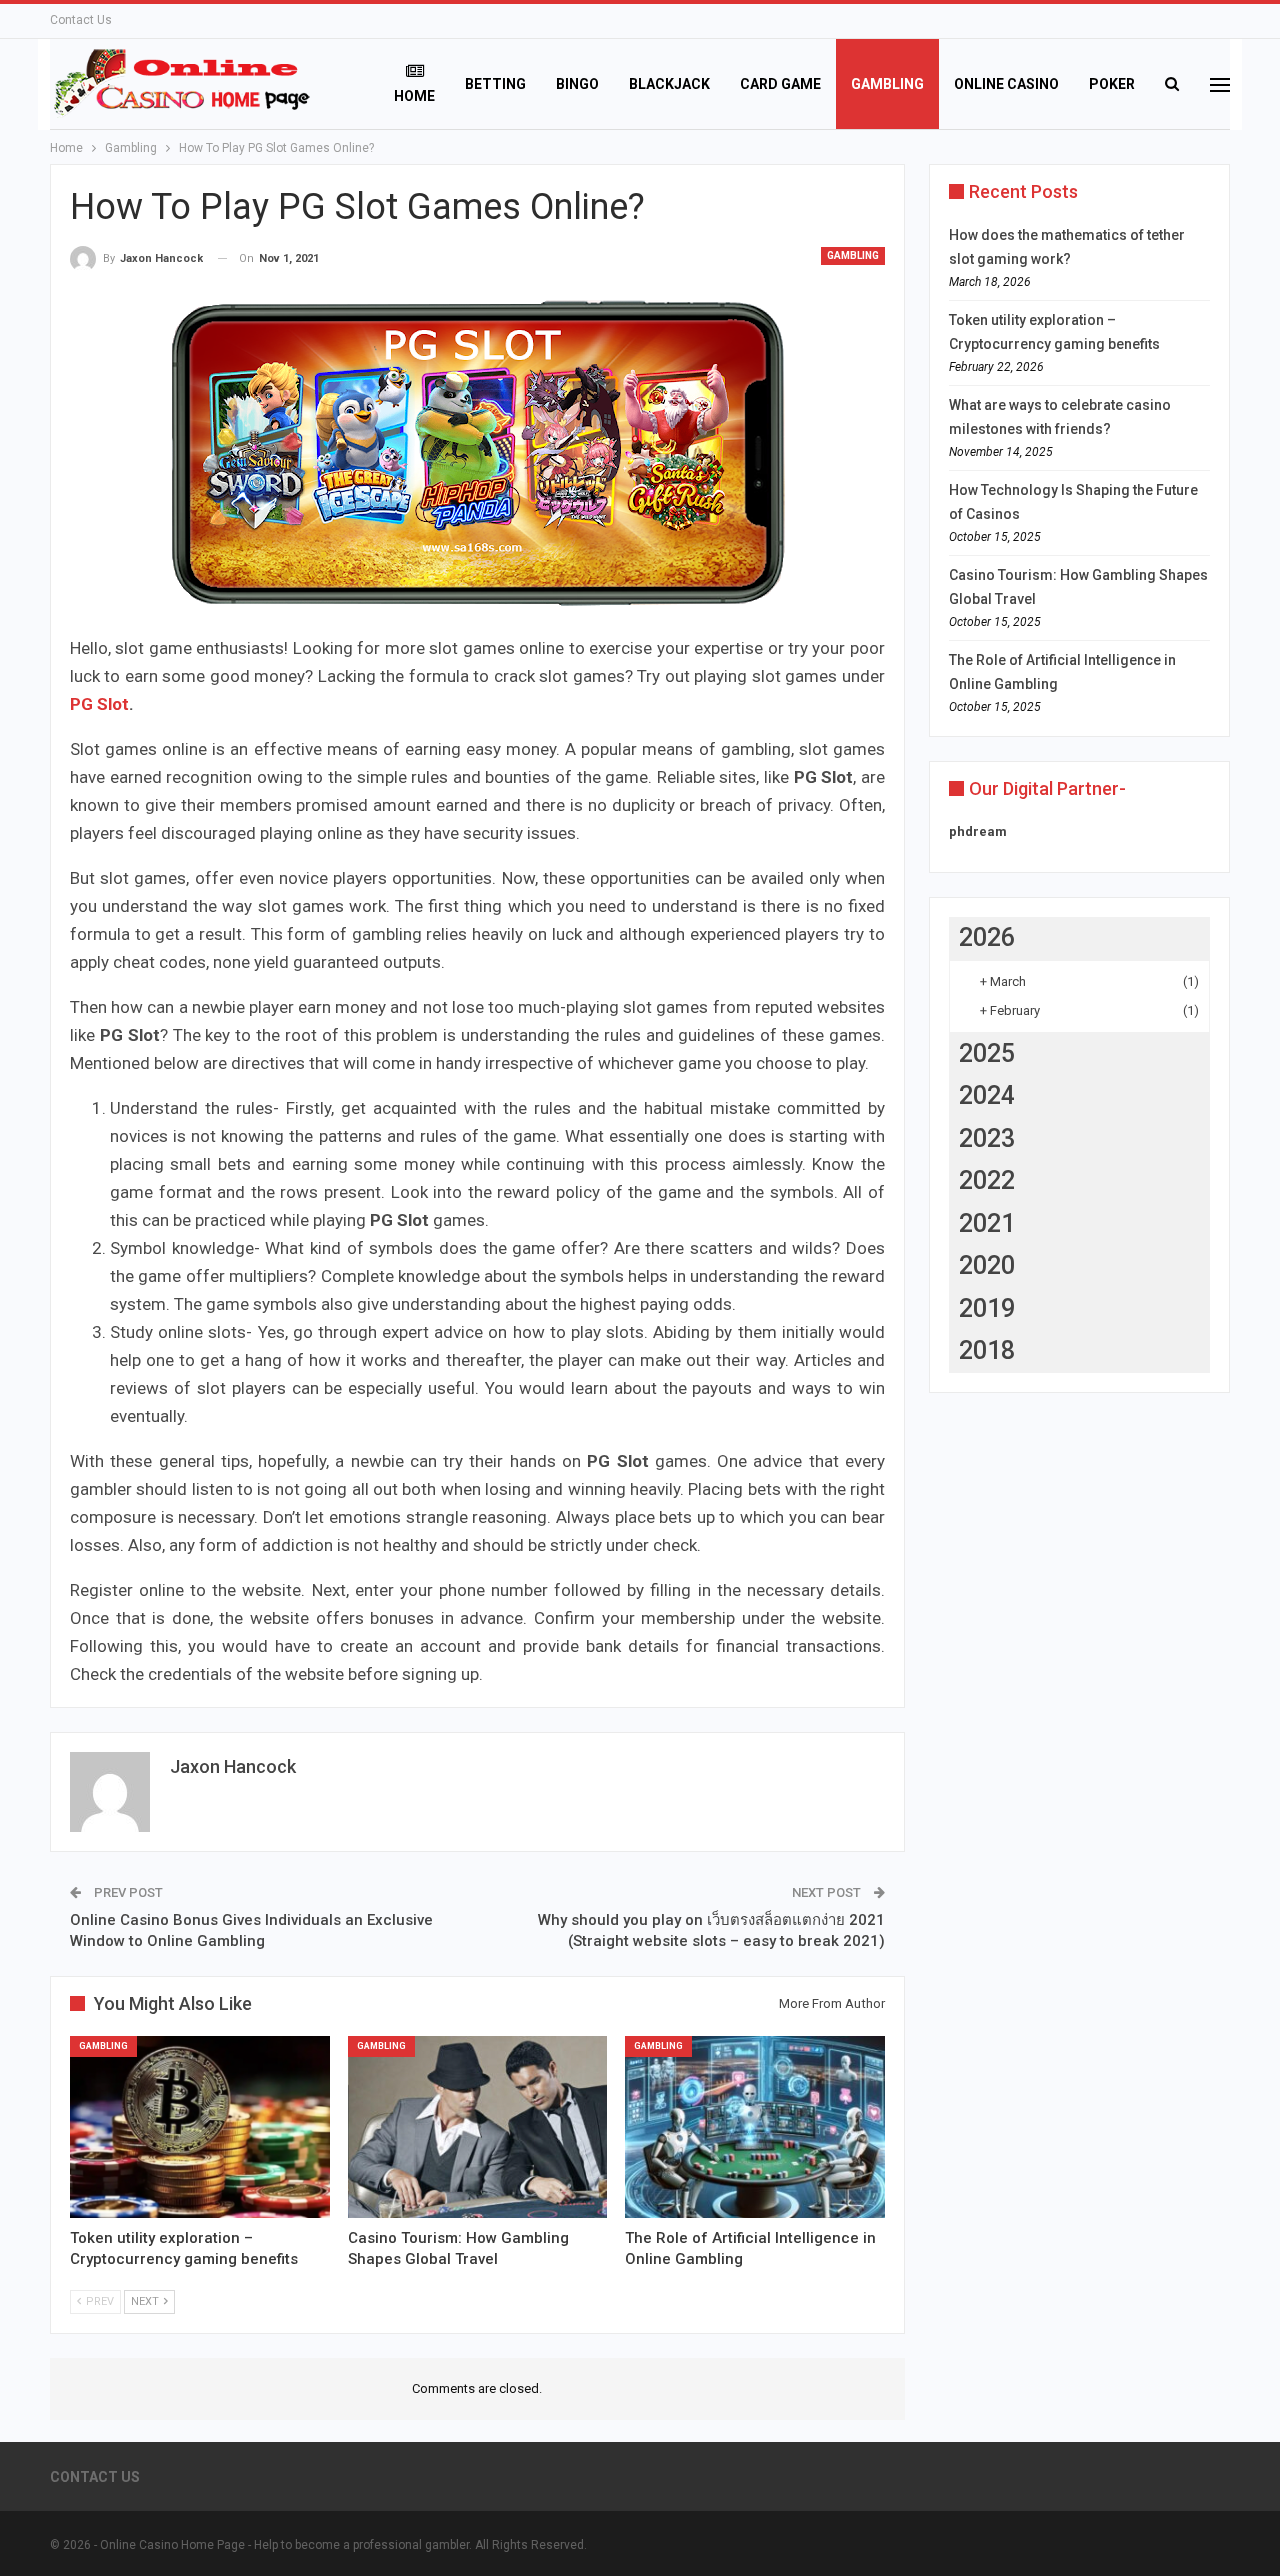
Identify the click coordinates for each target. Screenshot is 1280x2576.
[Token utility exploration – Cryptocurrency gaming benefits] (200, 2127)
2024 (987, 1095)
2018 (987, 1350)
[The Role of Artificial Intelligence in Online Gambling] (755, 2127)
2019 (987, 1308)
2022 (987, 1180)
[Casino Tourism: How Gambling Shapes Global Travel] (478, 2127)
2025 (987, 1053)
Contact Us (81, 20)
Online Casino (1006, 84)
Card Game (780, 84)
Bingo (577, 84)
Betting (495, 84)
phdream (978, 831)
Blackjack (669, 84)
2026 (987, 937)
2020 (987, 1265)
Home (414, 96)
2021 (987, 1223)
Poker (1112, 84)
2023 (987, 1138)
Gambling (887, 84)
